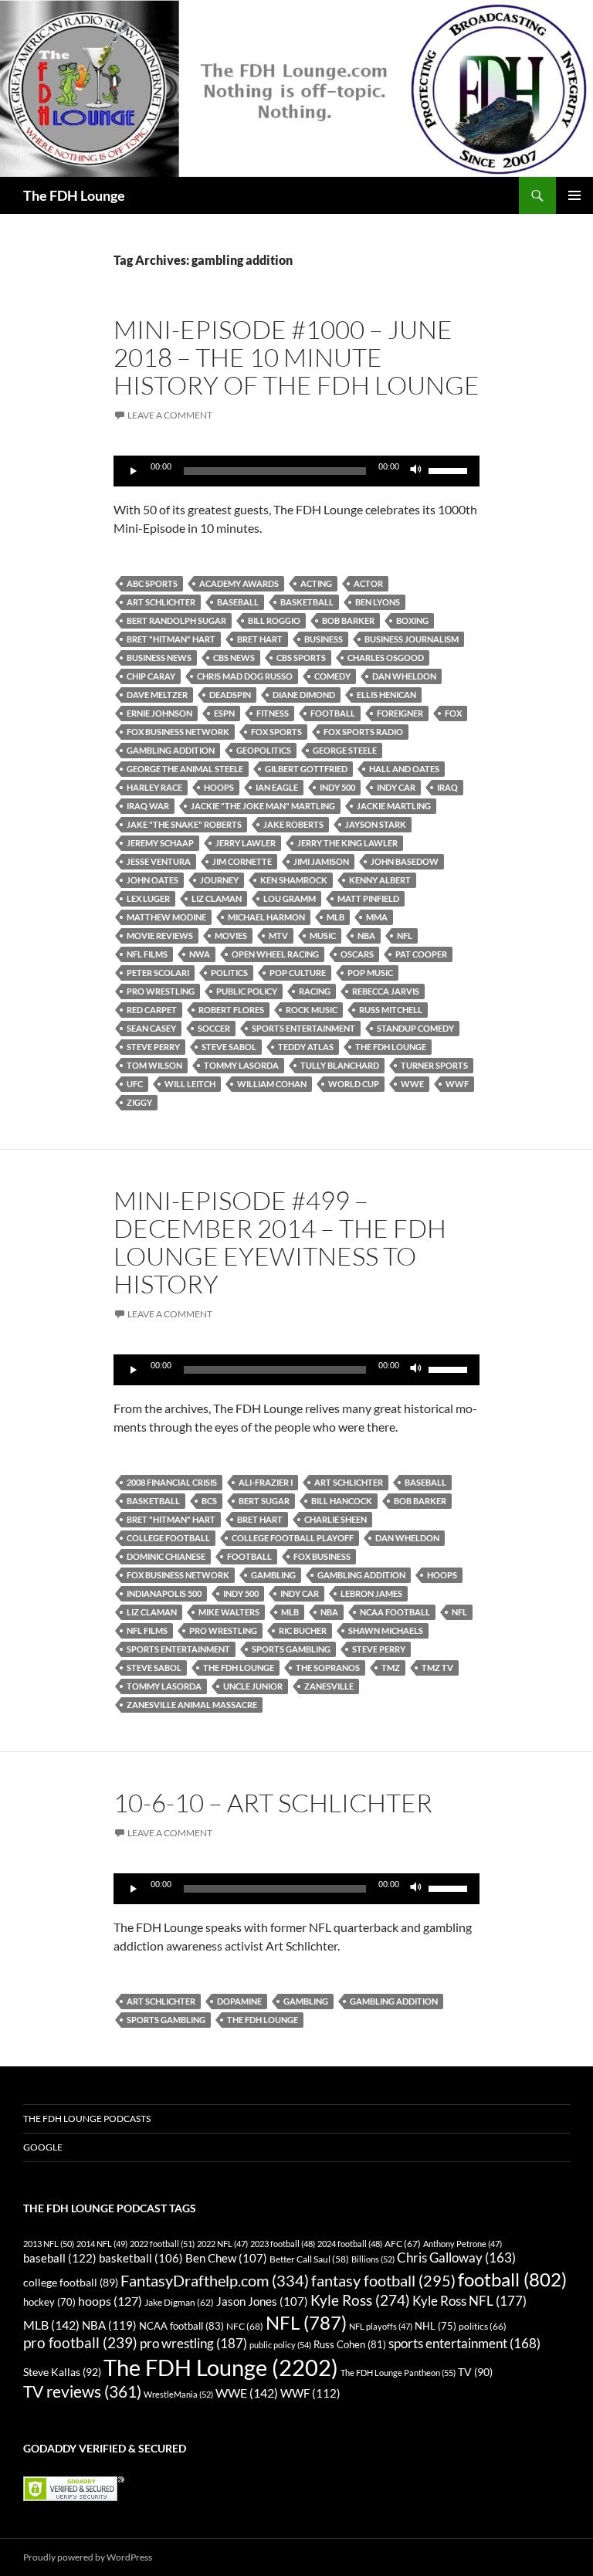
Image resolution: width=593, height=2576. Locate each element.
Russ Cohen (350, 2344)
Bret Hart (260, 639)
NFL (405, 935)
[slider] (450, 469)
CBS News (234, 658)
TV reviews (82, 2391)
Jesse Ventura (159, 861)
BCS (209, 1501)
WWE (412, 1084)
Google (43, 2147)
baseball (238, 602)
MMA (377, 917)
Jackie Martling (394, 806)
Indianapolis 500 (164, 1593)
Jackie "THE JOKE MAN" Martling (263, 806)
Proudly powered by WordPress (88, 2557)
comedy (332, 676)
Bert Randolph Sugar (176, 620)
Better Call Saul (309, 2259)
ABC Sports (152, 583)
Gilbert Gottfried (306, 769)
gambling (273, 1575)
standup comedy (415, 1028)
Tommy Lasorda (241, 1065)
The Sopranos (328, 1668)
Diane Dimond (304, 695)
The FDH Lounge (74, 195)
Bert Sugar (264, 1501)
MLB (335, 917)
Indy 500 (337, 787)
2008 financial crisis (172, 1482)
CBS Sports (301, 658)
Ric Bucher (303, 1630)
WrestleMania (178, 2394)
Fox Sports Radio (363, 732)
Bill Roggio (274, 620)
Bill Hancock (342, 1501)
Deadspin (230, 695)
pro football (80, 2343)
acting (316, 583)
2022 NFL (222, 2244)
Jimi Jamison (321, 861)
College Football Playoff (293, 1538)
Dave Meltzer (157, 695)
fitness (273, 713)
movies (231, 935)
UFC (135, 1084)
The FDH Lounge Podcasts (87, 2118)
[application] (296, 471)
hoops (219, 787)
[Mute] (416, 471)
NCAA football (395, 1612)
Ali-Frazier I (266, 1482)
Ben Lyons (378, 602)
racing (315, 991)
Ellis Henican (386, 695)
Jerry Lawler (246, 843)
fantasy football (383, 2281)
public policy (247, 991)
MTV (278, 935)
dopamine (239, 2001)
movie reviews (160, 935)
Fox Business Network (178, 732)
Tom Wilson (154, 1065)
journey (219, 880)
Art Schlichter (161, 602)
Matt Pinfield (368, 898)
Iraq (447, 787)
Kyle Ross (360, 2300)
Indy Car (396, 787)
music (323, 935)
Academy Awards (239, 583)
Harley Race (154, 787)
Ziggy (139, 1102)
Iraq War (148, 806)
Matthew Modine (166, 917)
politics (229, 973)
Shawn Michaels (386, 1630)
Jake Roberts (293, 824)
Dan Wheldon (404, 676)
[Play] (134, 471)
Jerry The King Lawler (347, 843)
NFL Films (147, 954)
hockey (49, 2302)
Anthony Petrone (463, 2244)
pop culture (298, 973)
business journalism (412, 639)
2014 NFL (102, 2244)
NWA (200, 954)
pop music (370, 973)
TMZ (391, 1668)
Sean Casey (151, 1028)
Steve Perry (153, 1047)
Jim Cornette (242, 861)
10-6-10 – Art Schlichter (273, 1803)
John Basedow (405, 861)
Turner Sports (434, 1065)
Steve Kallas (62, 2372)
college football (168, 1538)
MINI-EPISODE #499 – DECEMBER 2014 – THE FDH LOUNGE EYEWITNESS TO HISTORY (280, 1242)
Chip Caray (151, 676)
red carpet (152, 1010)
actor (368, 583)
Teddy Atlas (306, 1047)
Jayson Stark (376, 824)
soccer (214, 1028)
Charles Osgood (386, 658)
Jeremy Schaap (160, 843)
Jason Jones (262, 2301)
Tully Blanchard (340, 1065)
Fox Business (322, 1556)
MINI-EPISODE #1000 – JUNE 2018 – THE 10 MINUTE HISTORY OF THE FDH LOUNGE (296, 357)
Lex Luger (148, 898)
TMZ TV (437, 1668)
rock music (312, 1010)
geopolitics (264, 750)
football (333, 713)
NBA (366, 935)
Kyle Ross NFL (469, 2301)
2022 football (162, 2244)
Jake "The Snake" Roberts (184, 824)
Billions (373, 2259)
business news (159, 658)
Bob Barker (348, 620)
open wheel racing (275, 954)
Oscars (357, 954)
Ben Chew (226, 2258)
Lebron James (371, 1593)
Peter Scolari (158, 973)
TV (475, 2372)
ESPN (224, 713)
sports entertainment (303, 1028)
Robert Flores (231, 1010)
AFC (403, 2244)
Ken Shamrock (294, 880)
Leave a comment (170, 415)
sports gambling (291, 1649)
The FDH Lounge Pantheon (398, 2373)
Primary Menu (574, 195)
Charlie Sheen (335, 1519)
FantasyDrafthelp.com (215, 2280)
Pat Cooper (421, 954)
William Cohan (272, 1084)
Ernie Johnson (159, 713)
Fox (453, 713)
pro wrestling (161, 991)
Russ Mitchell (391, 1010)
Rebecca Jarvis (386, 991)
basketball (307, 602)
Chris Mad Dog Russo (245, 676)
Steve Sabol (229, 1047)
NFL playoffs (381, 2326)
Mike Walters (229, 1612)
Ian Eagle (277, 787)
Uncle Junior (253, 1686)
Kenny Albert (380, 880)
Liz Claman (217, 898)
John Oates (152, 880)
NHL (435, 2326)
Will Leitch (190, 1084)
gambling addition (171, 750)
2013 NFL (49, 2244)
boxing (412, 620)
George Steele (345, 750)
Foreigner (400, 713)
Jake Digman (179, 2302)
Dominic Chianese (166, 1556)
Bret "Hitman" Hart (171, 639)
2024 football (350, 2244)
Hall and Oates (404, 769)
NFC (245, 2326)
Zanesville (329, 1686)
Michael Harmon (266, 917)
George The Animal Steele (185, 769)
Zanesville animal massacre (192, 1705)
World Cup (354, 1084)
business (324, 639)
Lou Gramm (290, 898)
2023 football (283, 2244)
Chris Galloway (456, 2258)
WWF (457, 1084)
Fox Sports (276, 732)
